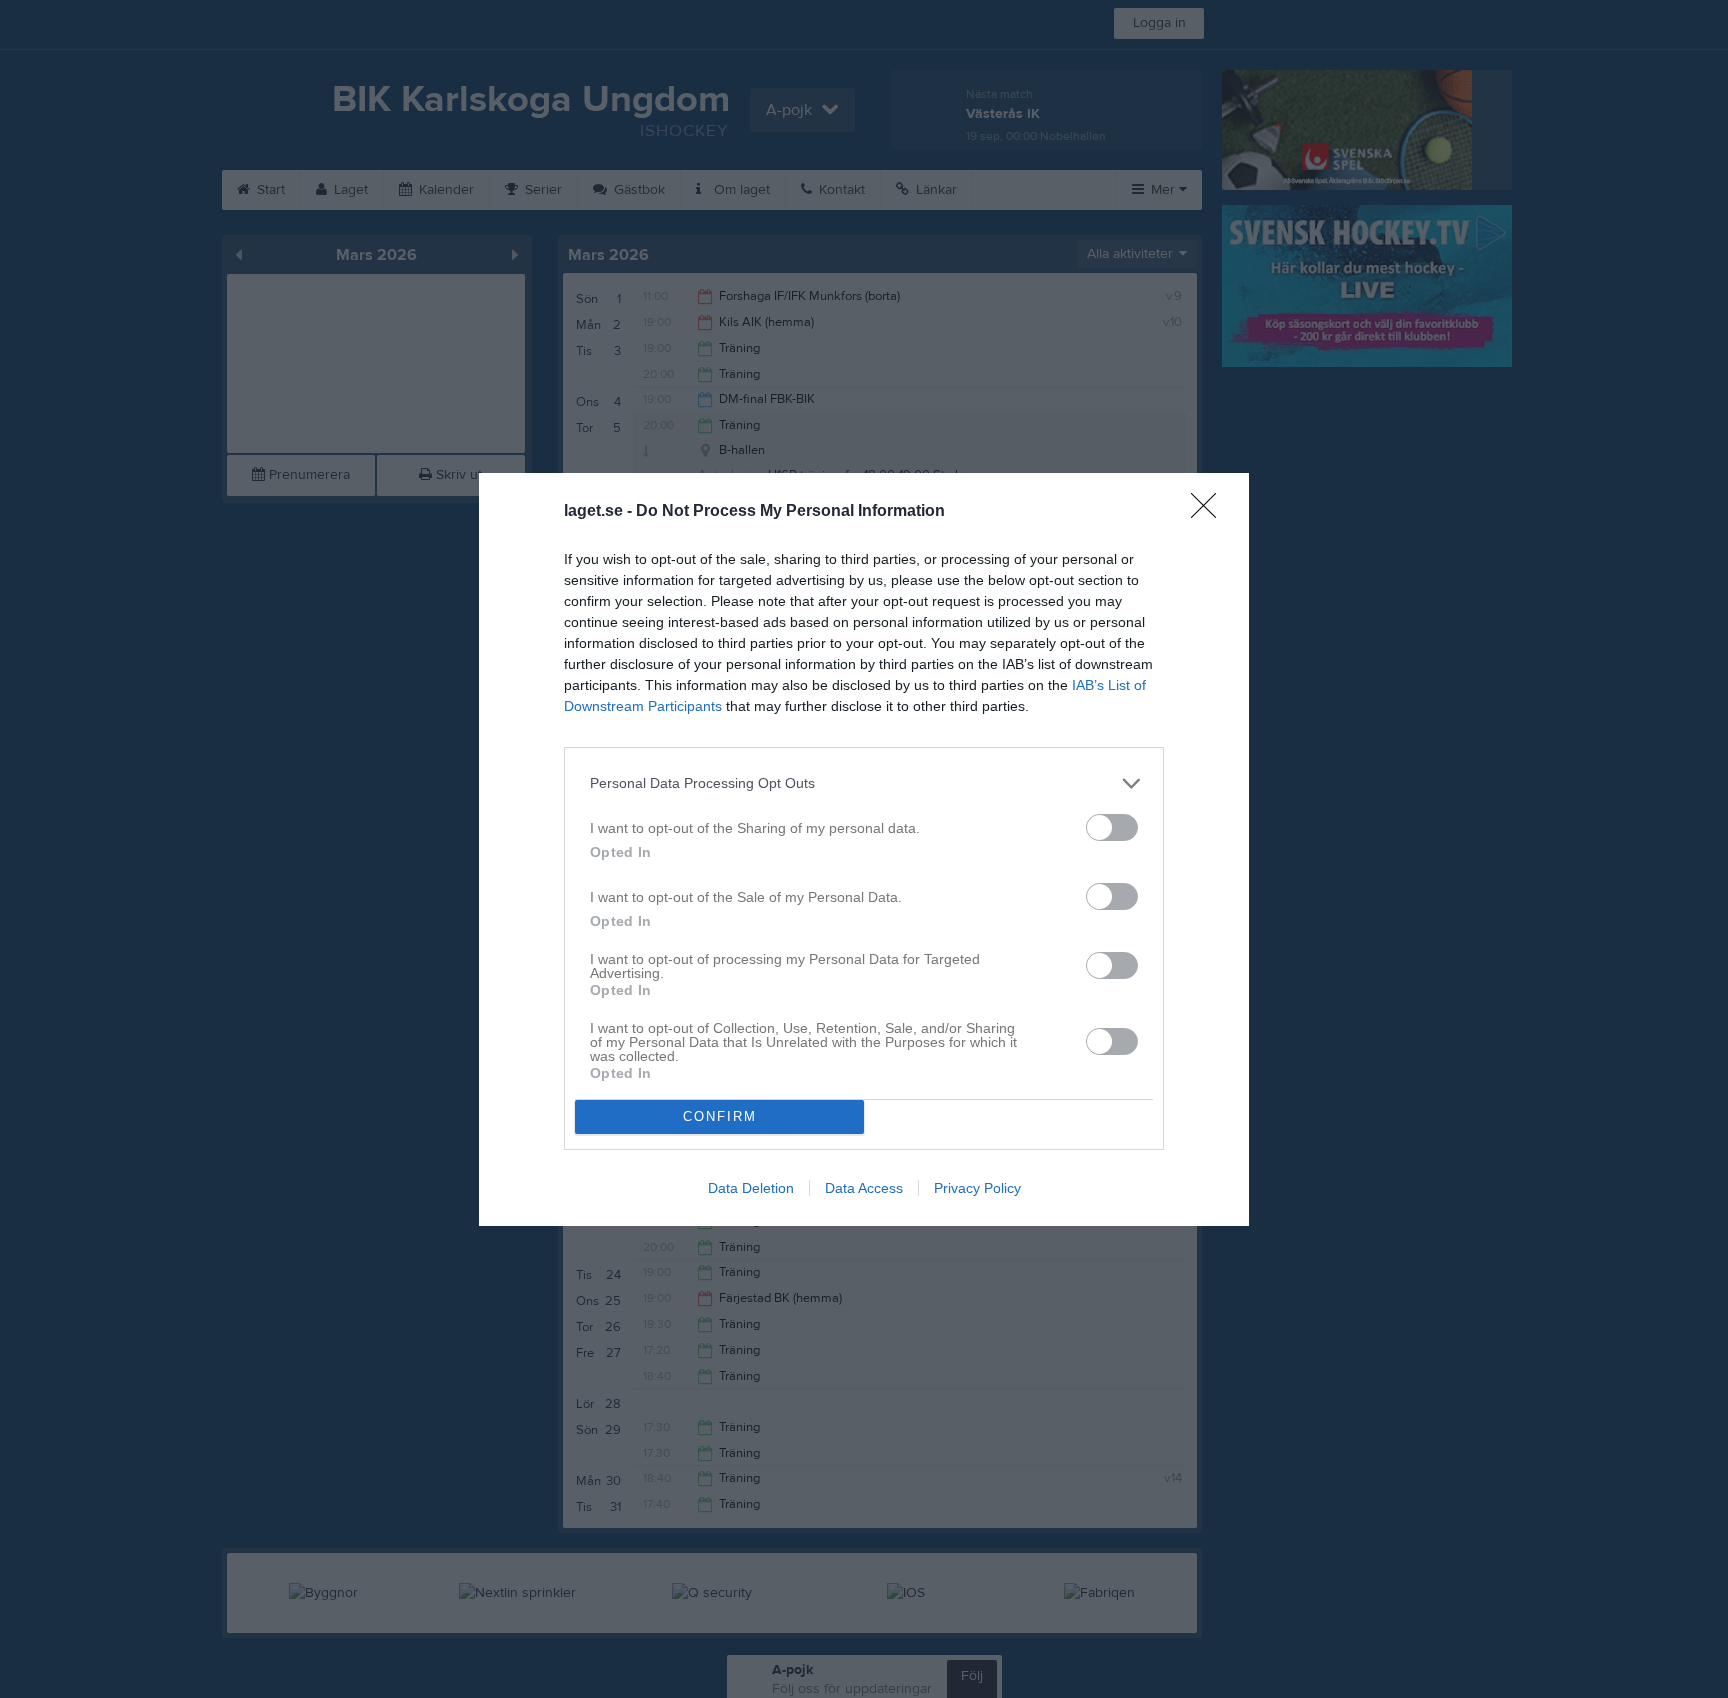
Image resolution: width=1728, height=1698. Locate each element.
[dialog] (864, 849)
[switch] (1112, 827)
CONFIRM (720, 1116)
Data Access (864, 1188)
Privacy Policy (977, 1188)
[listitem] (864, 783)
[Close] (1210, 512)
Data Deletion (751, 1188)
